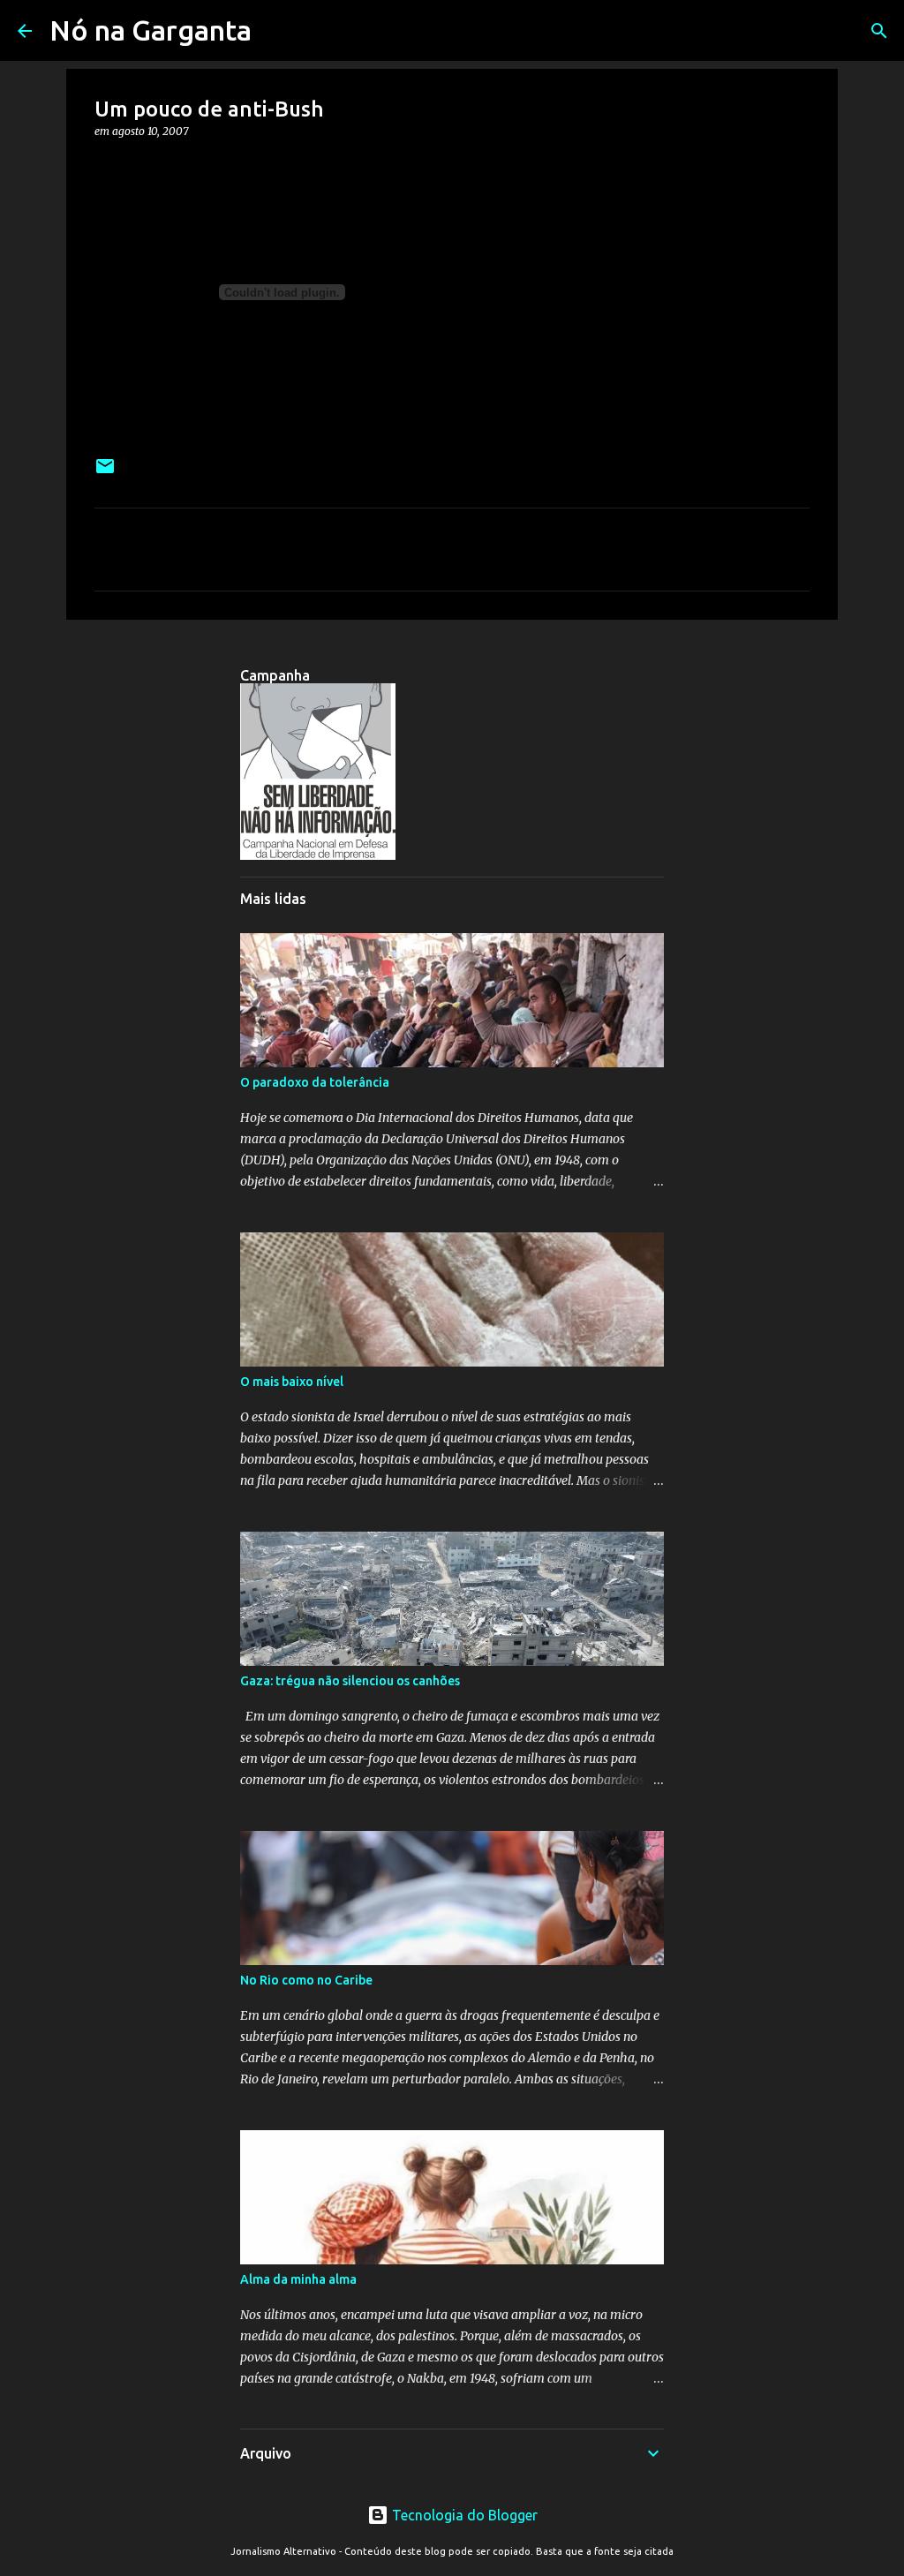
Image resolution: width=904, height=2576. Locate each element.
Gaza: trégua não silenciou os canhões (350, 1681)
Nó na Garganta (151, 30)
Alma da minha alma (298, 2279)
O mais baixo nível (292, 1382)
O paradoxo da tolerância (315, 1082)
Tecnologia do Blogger (463, 2515)
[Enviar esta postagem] (105, 473)
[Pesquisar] (879, 31)
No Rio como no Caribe (306, 1980)
